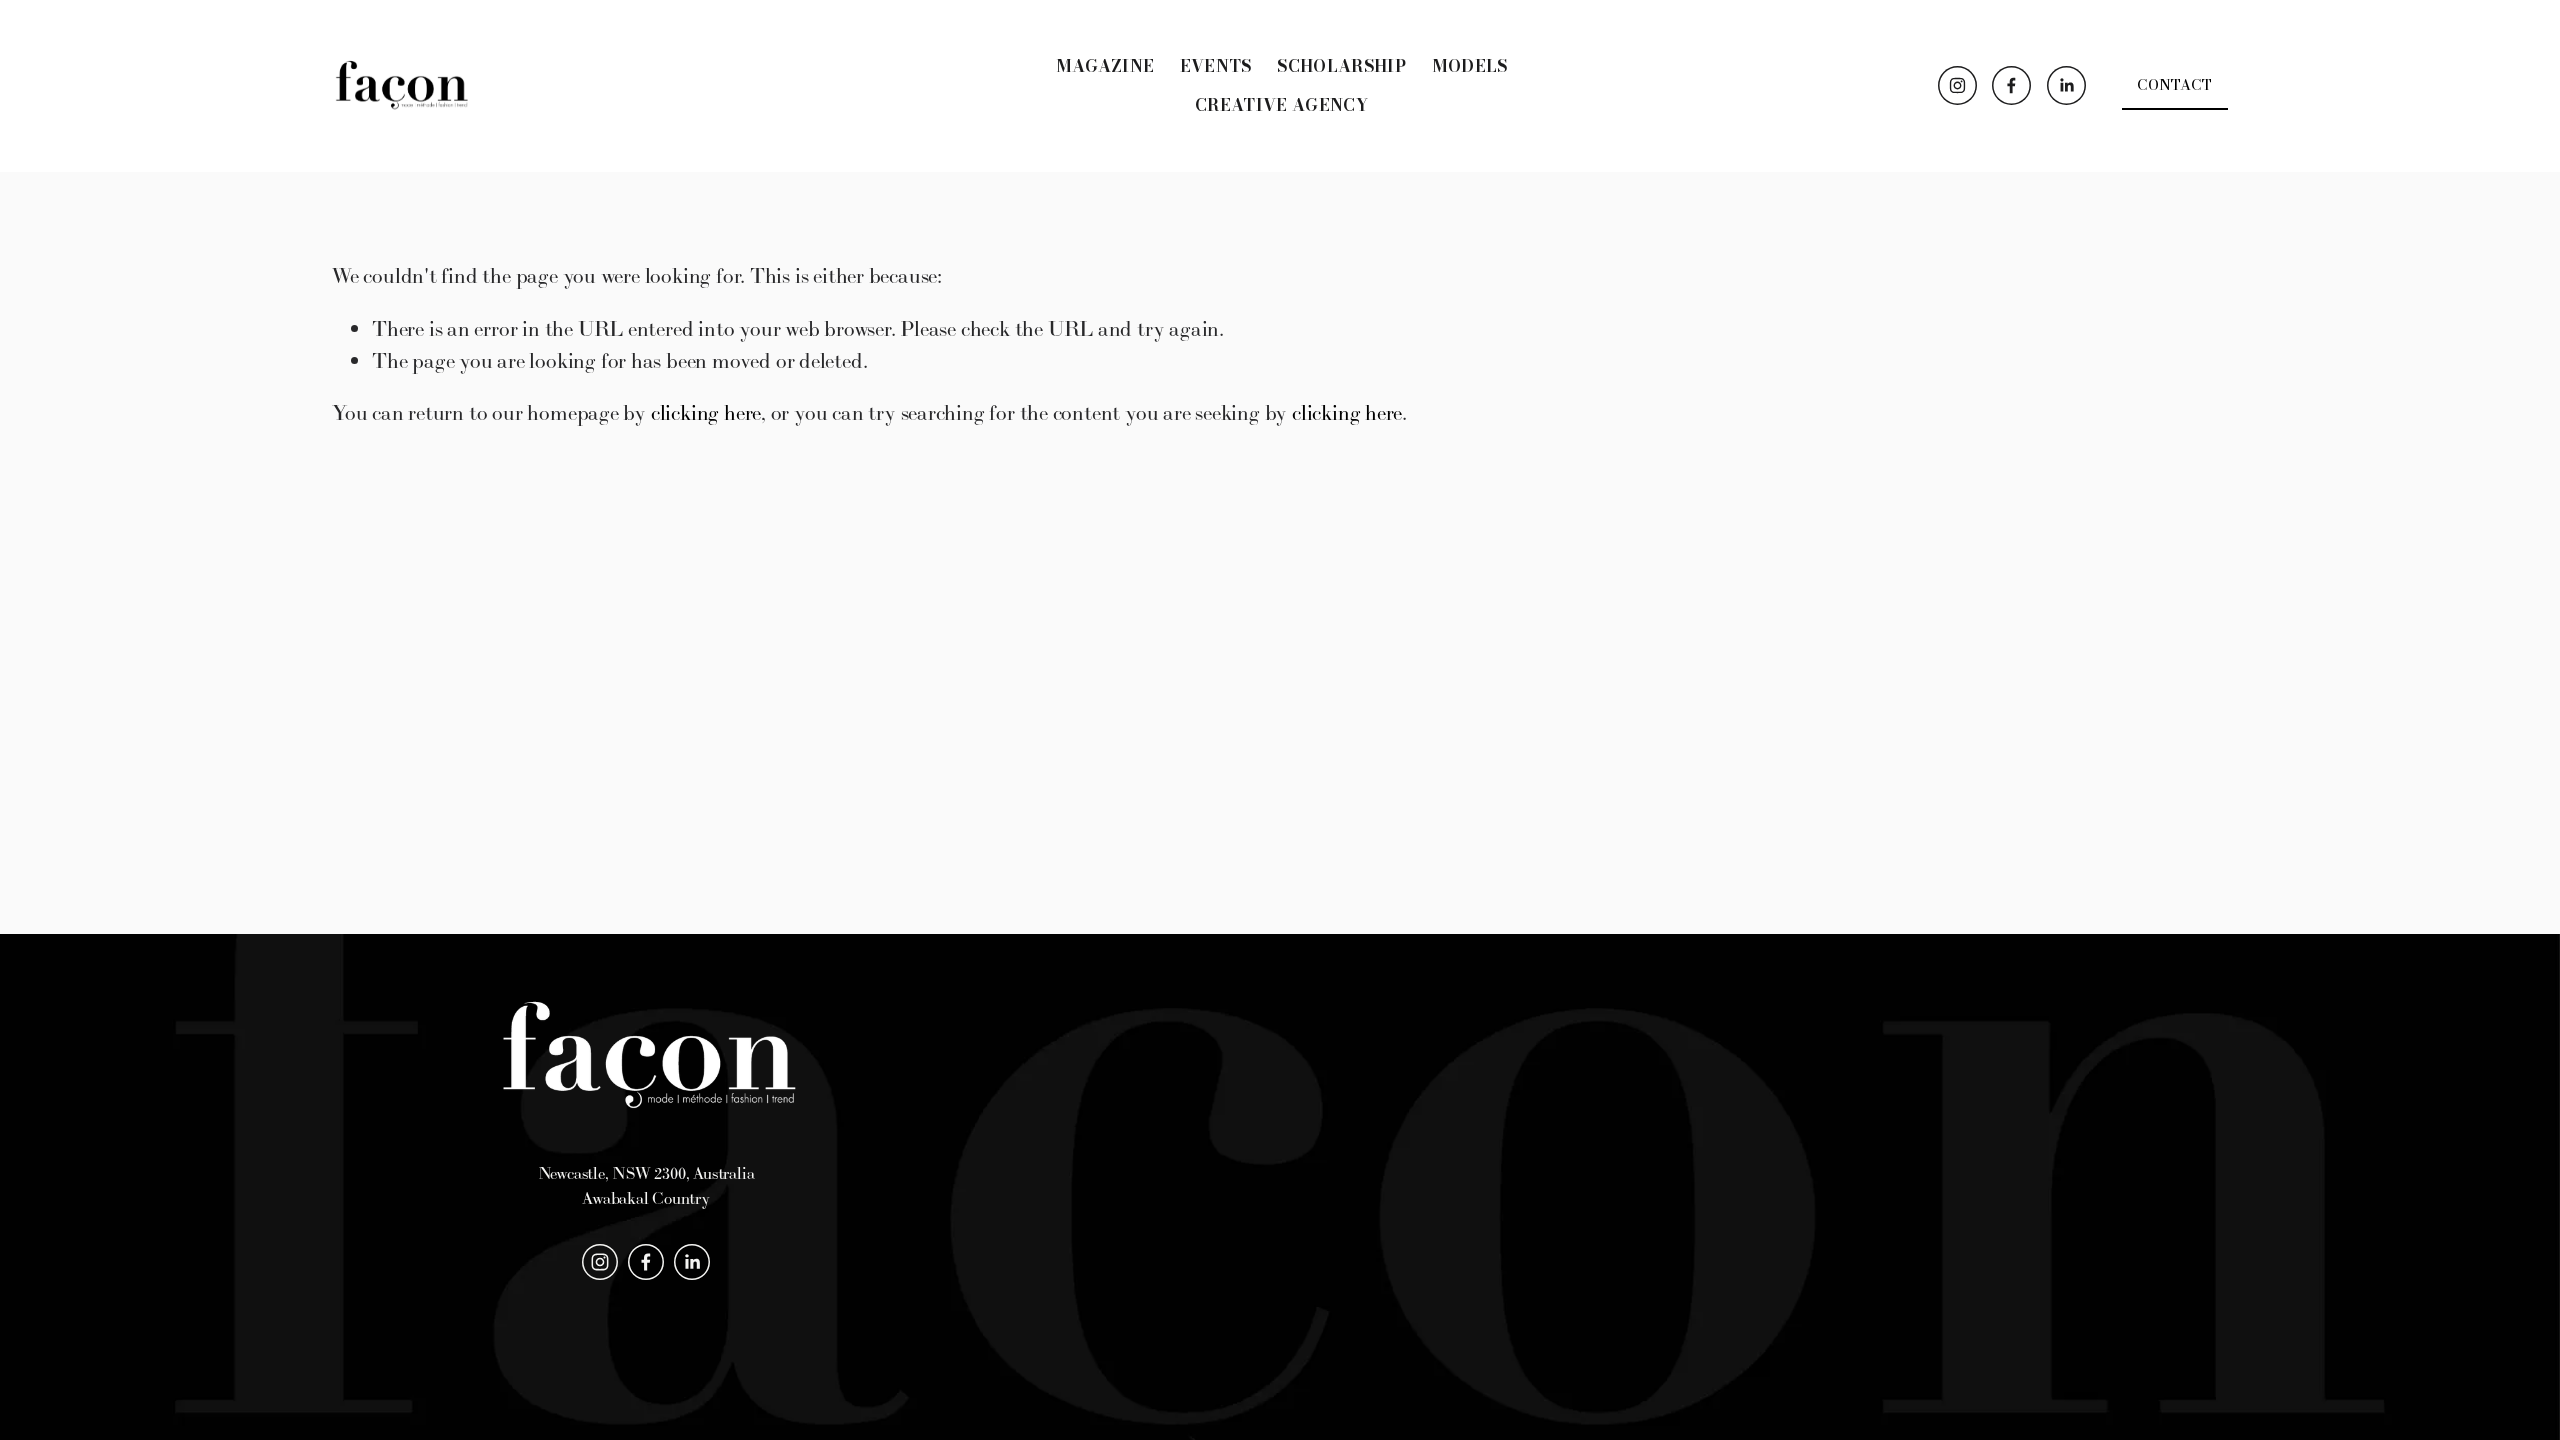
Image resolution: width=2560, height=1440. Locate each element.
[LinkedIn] (2066, 85)
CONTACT (2174, 85)
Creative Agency (1281, 105)
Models (1470, 66)
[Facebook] (2011, 85)
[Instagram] (1957, 85)
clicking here (706, 412)
